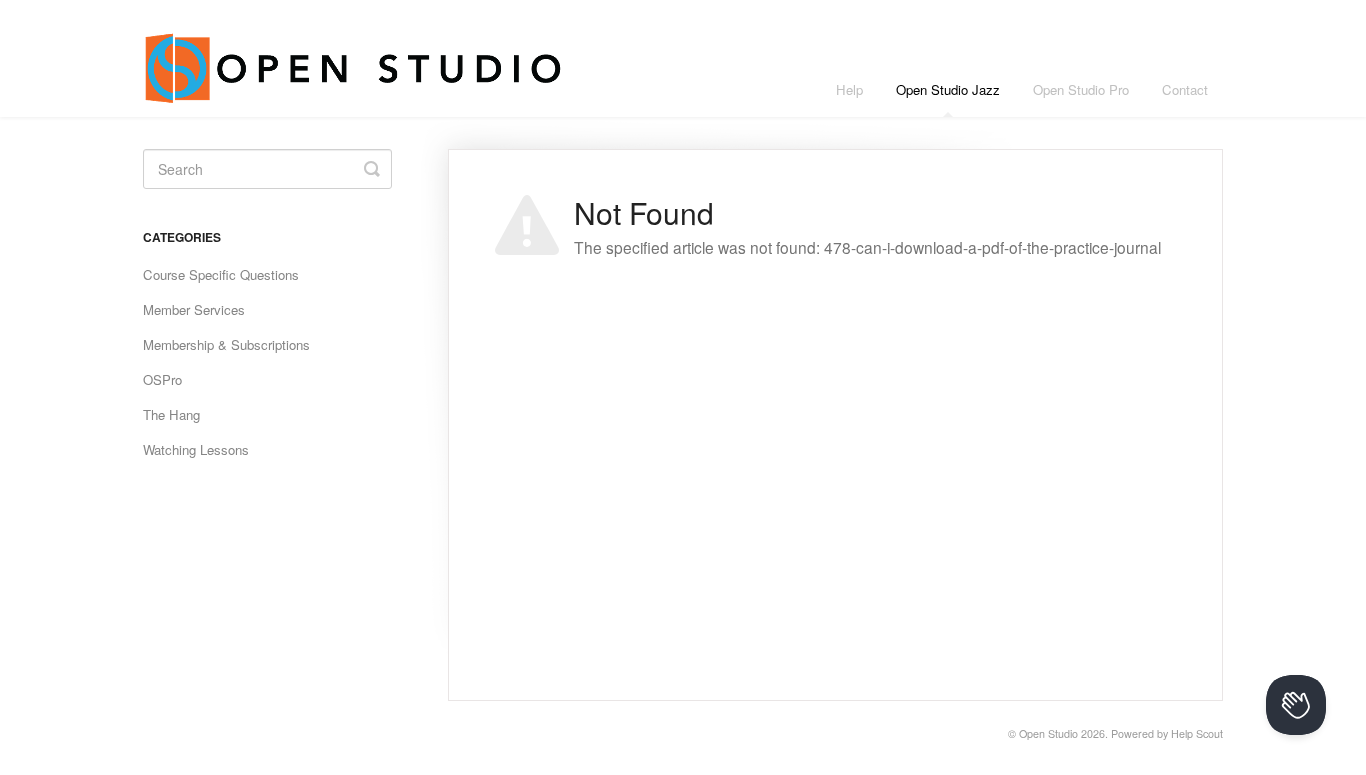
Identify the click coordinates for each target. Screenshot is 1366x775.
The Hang (171, 414)
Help (849, 89)
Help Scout (1197, 733)
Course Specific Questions (221, 274)
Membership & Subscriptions (226, 344)
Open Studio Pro (1081, 89)
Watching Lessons (196, 449)
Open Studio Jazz (948, 89)
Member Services (194, 309)
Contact (1185, 89)
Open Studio (1048, 733)
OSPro (162, 379)
